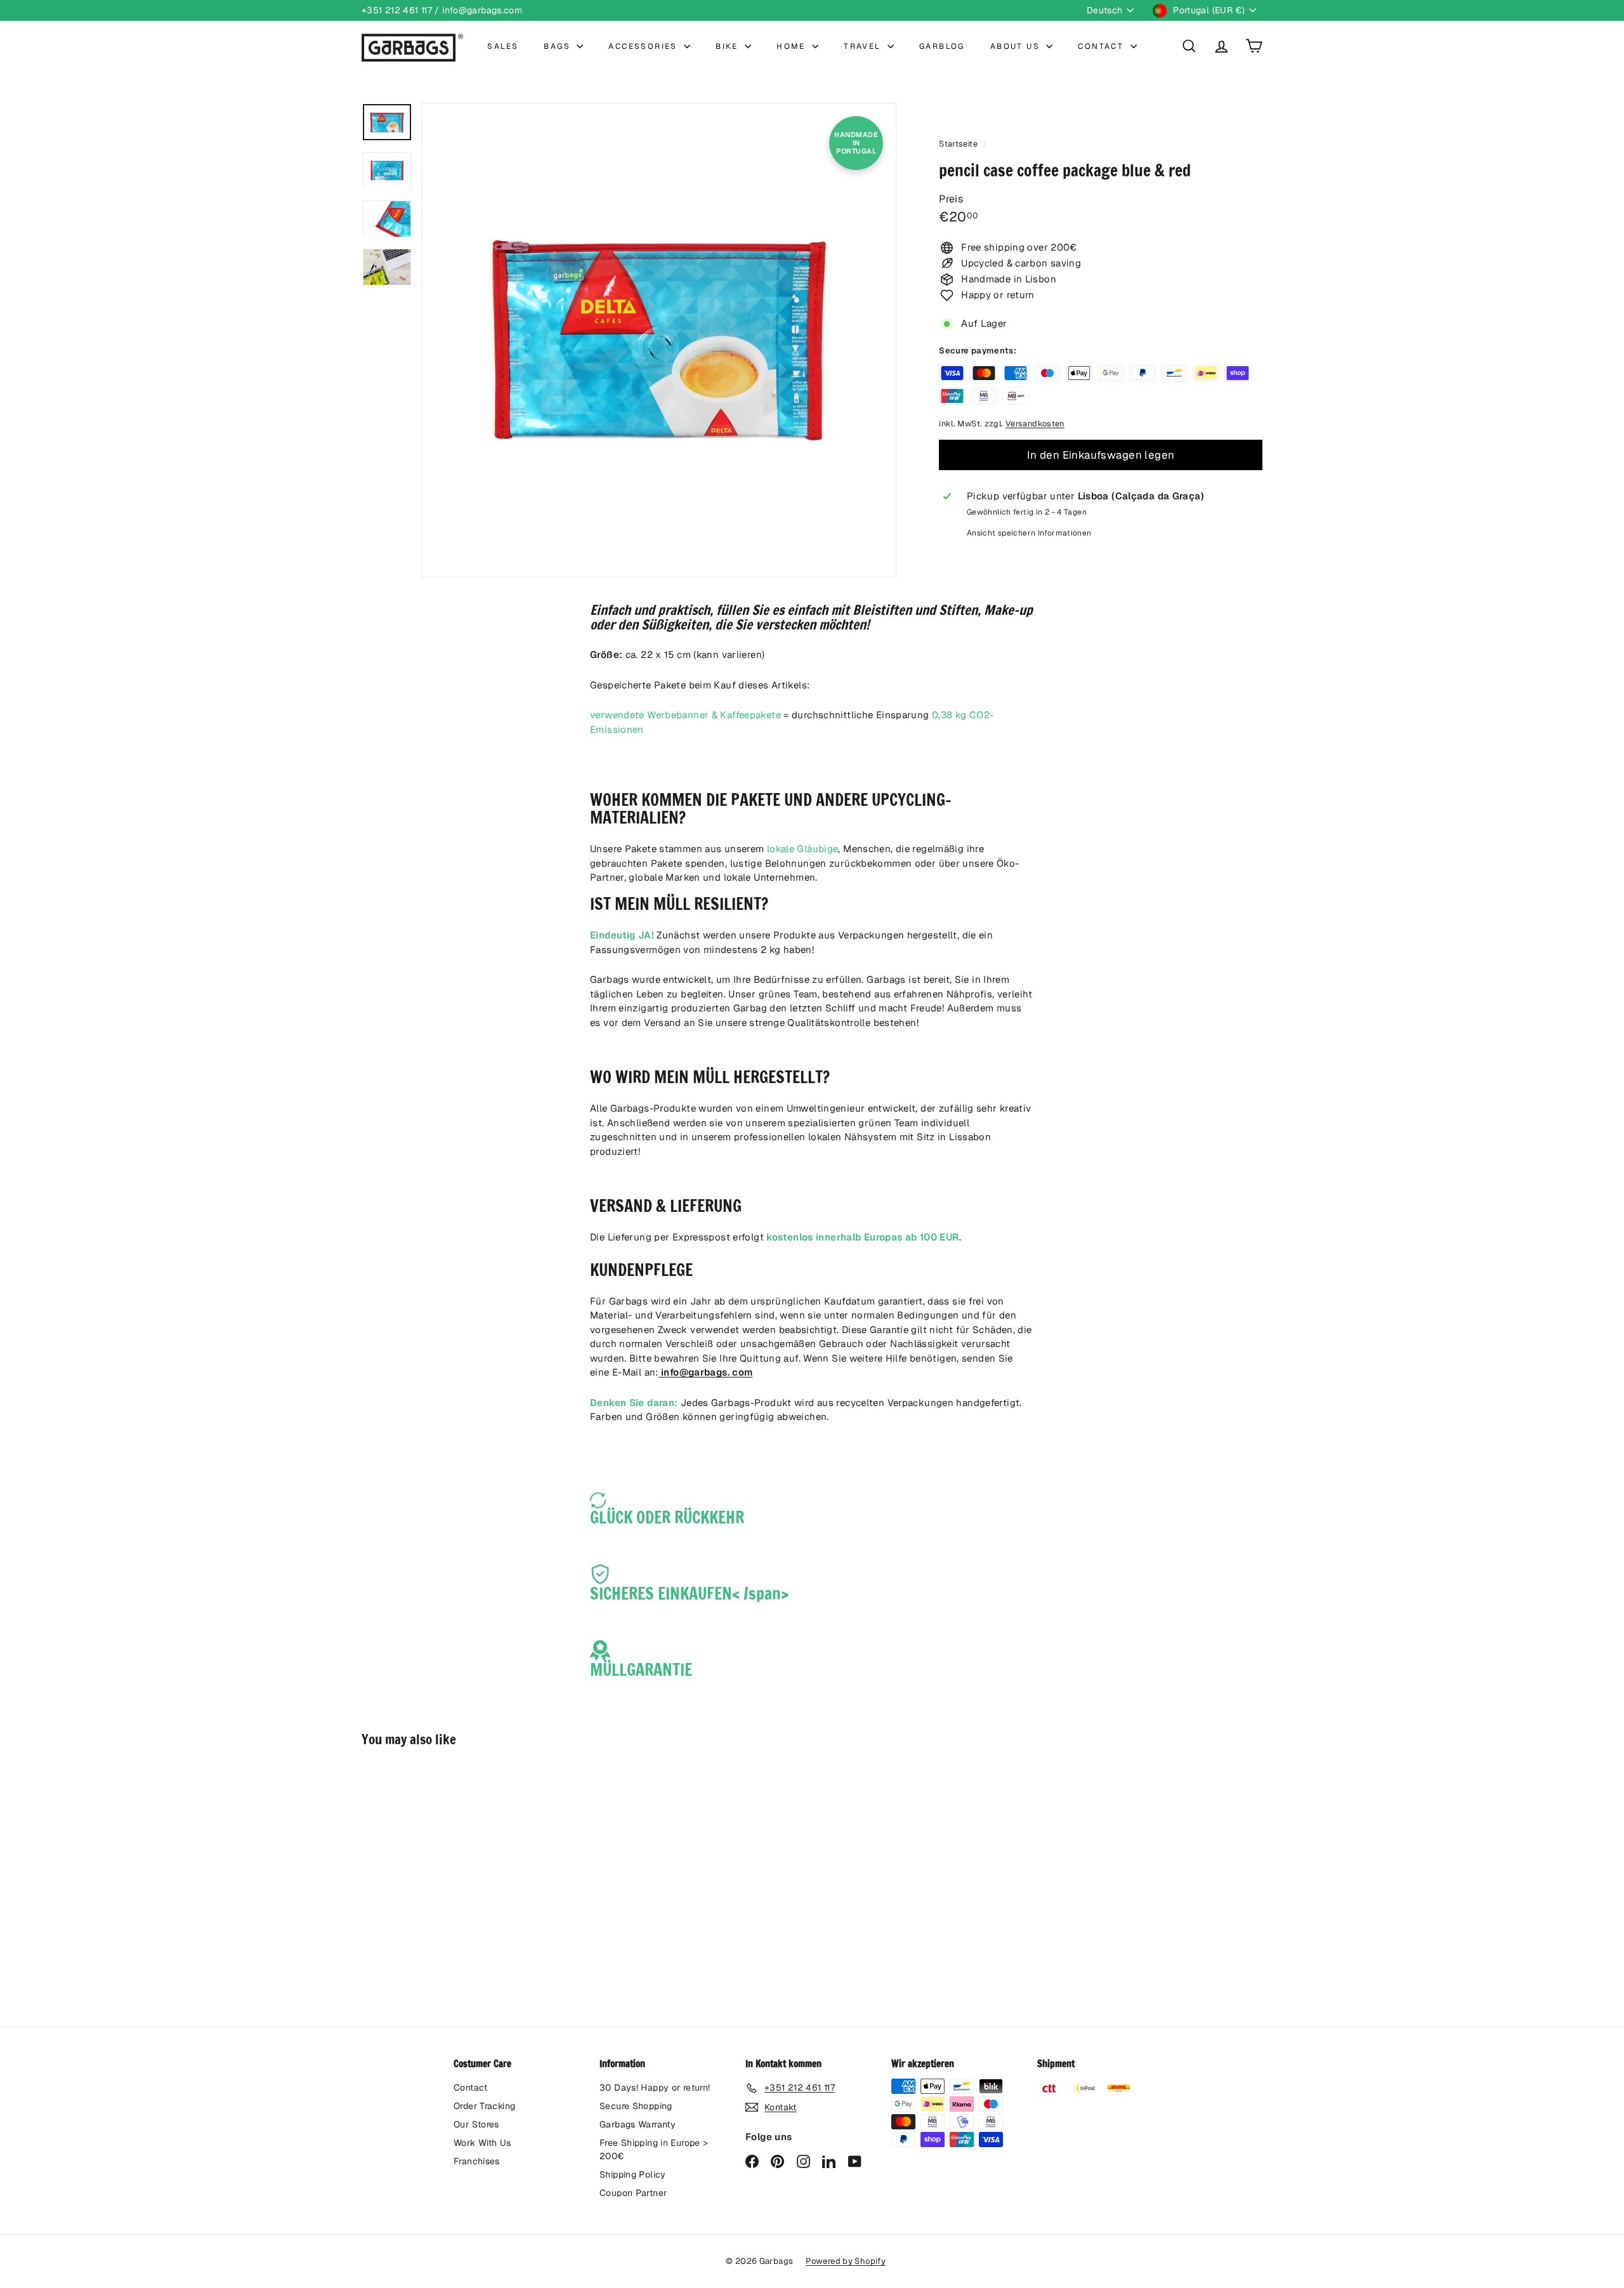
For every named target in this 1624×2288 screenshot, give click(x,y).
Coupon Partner (633, 2193)
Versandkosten (1035, 424)
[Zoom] (659, 340)
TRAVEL (864, 46)
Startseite (959, 144)
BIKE (729, 46)
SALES (503, 46)
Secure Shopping (636, 2106)
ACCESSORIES (645, 46)
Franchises (477, 2161)
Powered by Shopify (846, 2261)
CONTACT (1102, 46)
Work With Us (482, 2143)
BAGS (559, 46)
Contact (471, 2087)
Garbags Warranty (638, 2124)
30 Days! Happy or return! (655, 2087)
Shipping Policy (633, 2174)
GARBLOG (942, 46)
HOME (793, 46)
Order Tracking (484, 2106)
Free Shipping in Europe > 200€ (654, 2149)
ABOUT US (1017, 46)
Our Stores (476, 2124)
